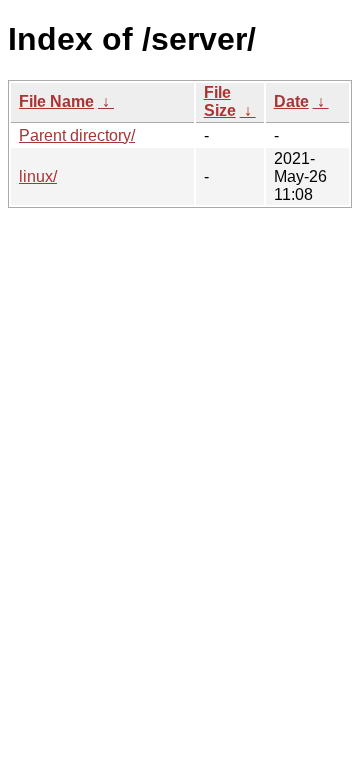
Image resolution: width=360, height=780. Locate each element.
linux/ (38, 176)
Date (291, 101)
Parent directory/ (77, 135)
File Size (220, 101)
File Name (56, 101)
